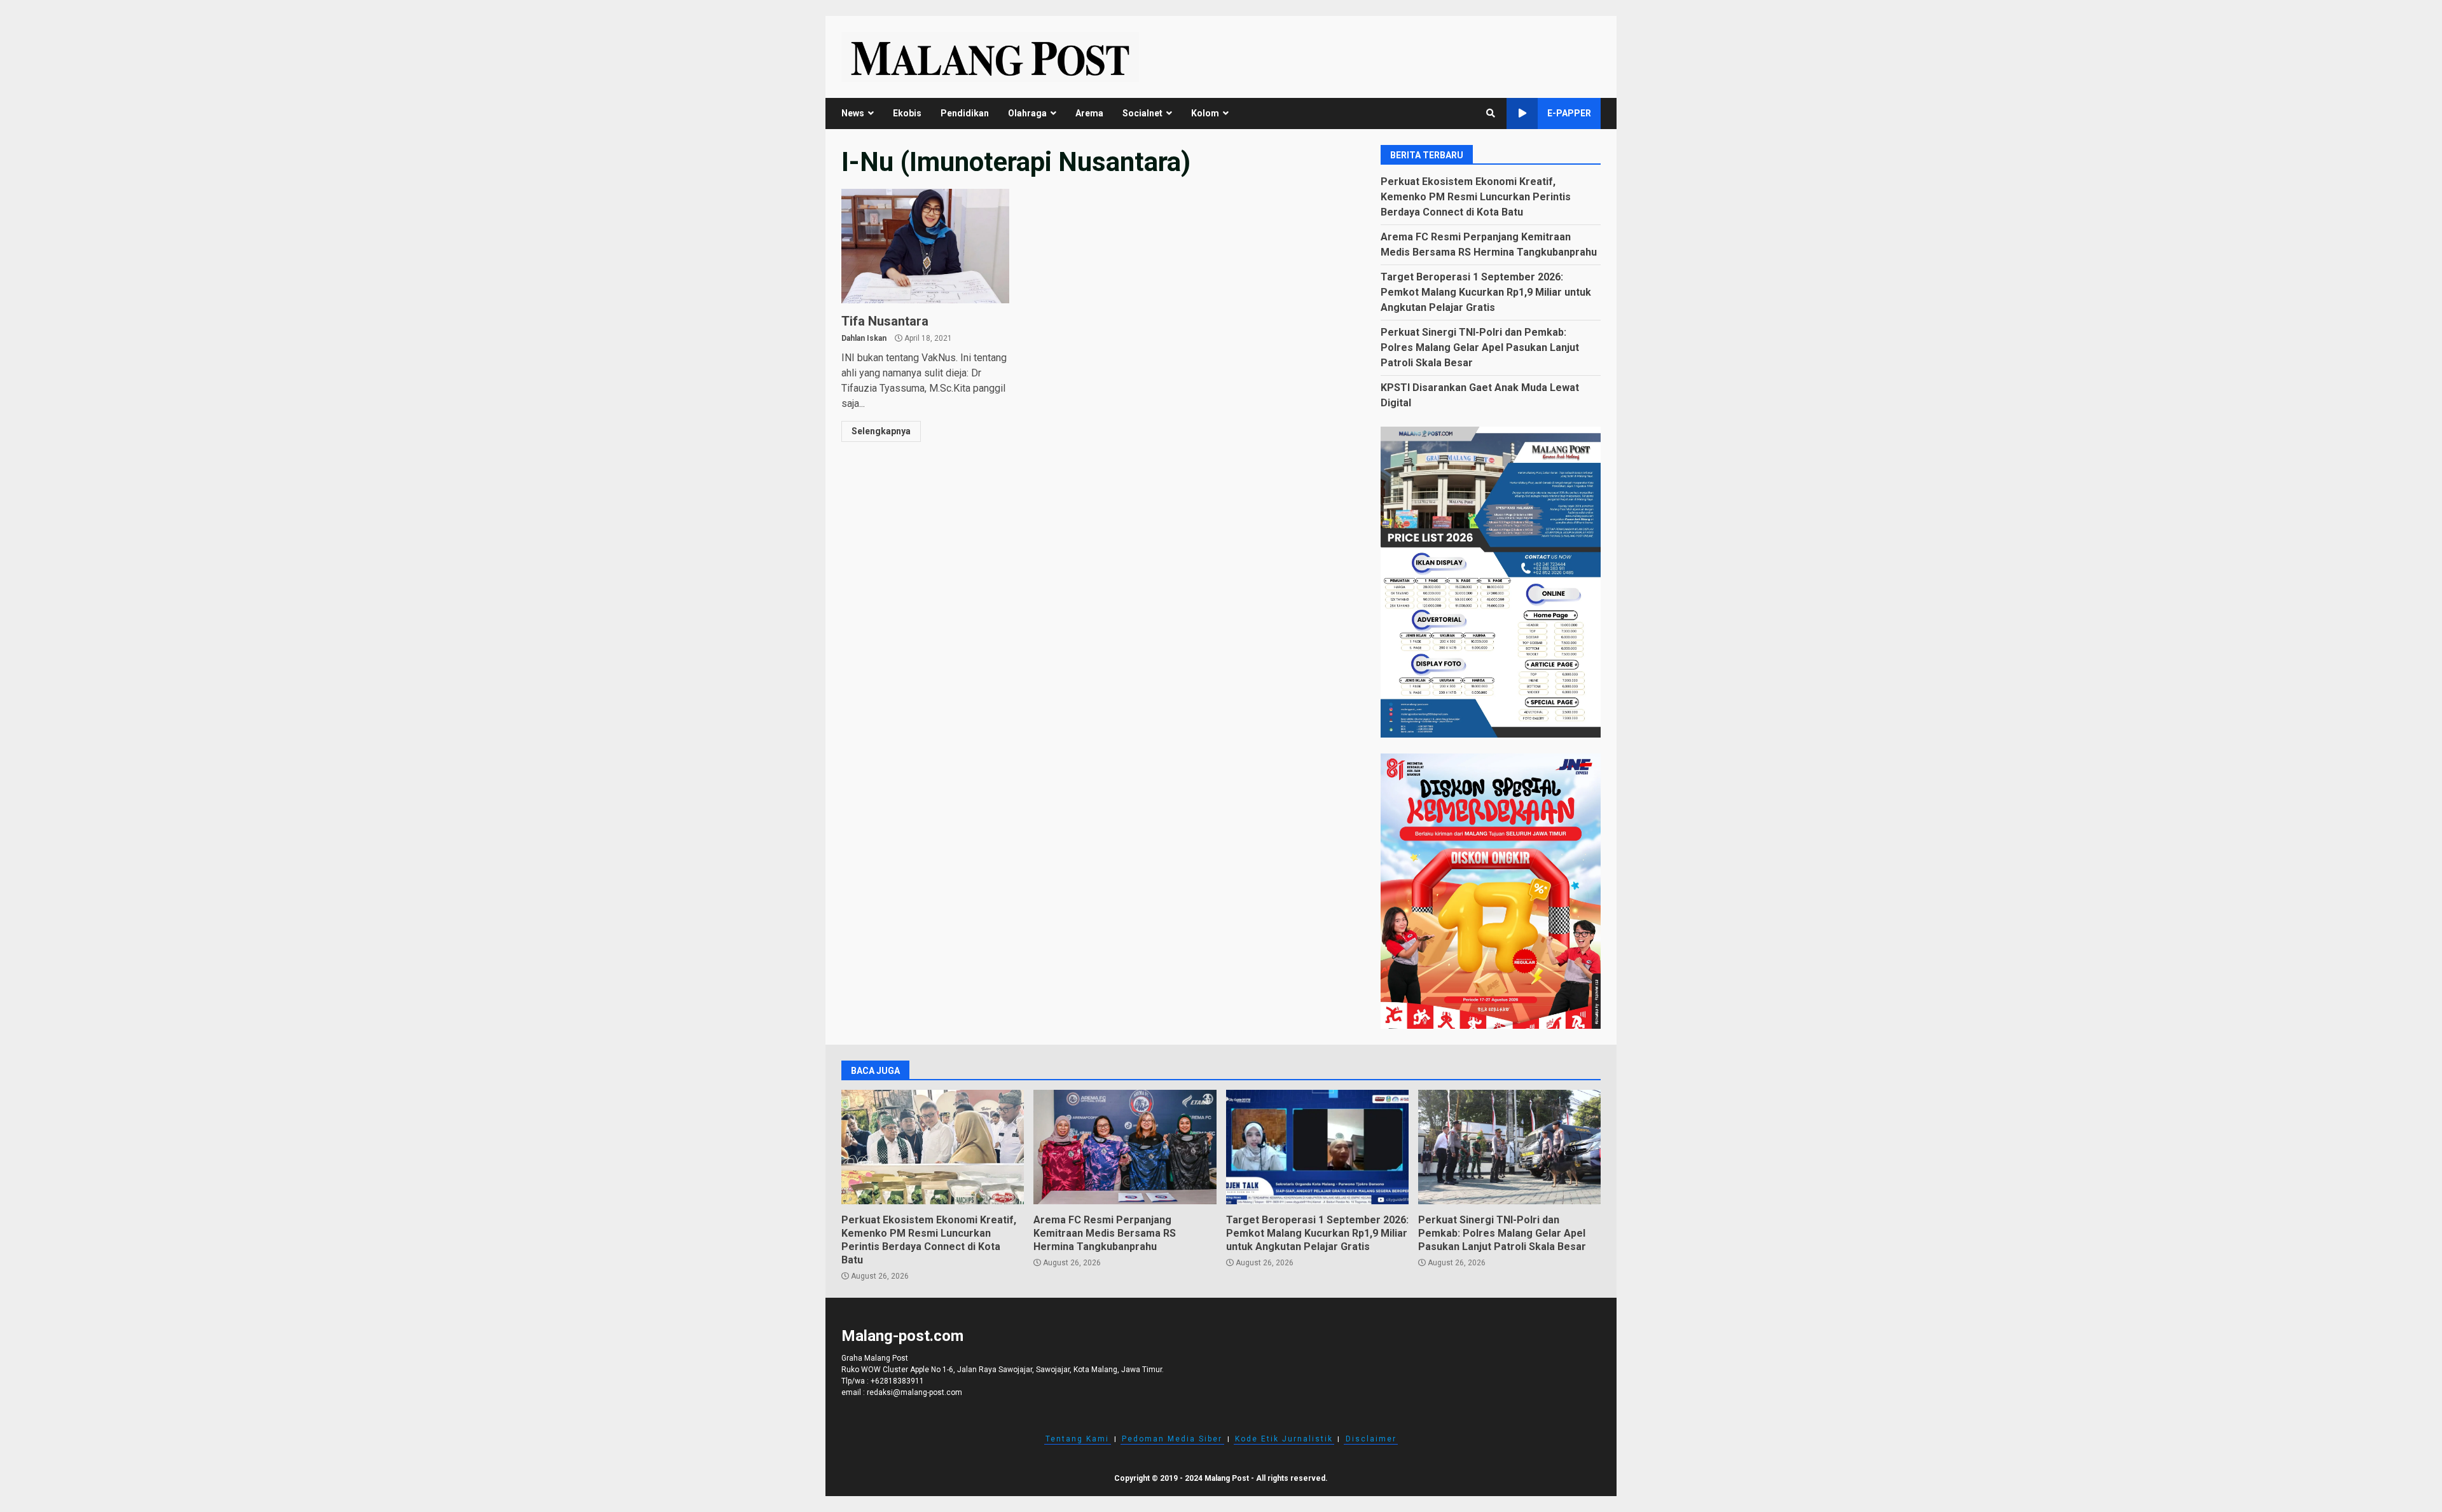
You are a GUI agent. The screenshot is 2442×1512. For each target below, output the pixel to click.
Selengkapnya (881, 431)
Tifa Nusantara (925, 246)
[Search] (1491, 113)
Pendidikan (965, 113)
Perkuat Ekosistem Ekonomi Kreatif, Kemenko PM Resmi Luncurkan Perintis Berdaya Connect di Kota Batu (1476, 197)
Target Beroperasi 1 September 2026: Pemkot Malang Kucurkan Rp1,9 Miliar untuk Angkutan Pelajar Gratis (1486, 292)
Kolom (1205, 113)
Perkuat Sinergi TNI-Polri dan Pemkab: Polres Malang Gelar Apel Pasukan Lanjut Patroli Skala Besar (1480, 347)
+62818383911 (897, 1381)
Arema (1089, 113)
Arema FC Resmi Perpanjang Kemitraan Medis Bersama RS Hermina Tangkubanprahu (1125, 1147)
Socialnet (1142, 113)
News (853, 113)
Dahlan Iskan (864, 338)
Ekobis (907, 113)
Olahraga (1027, 113)
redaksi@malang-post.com (914, 1392)
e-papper (1569, 113)
